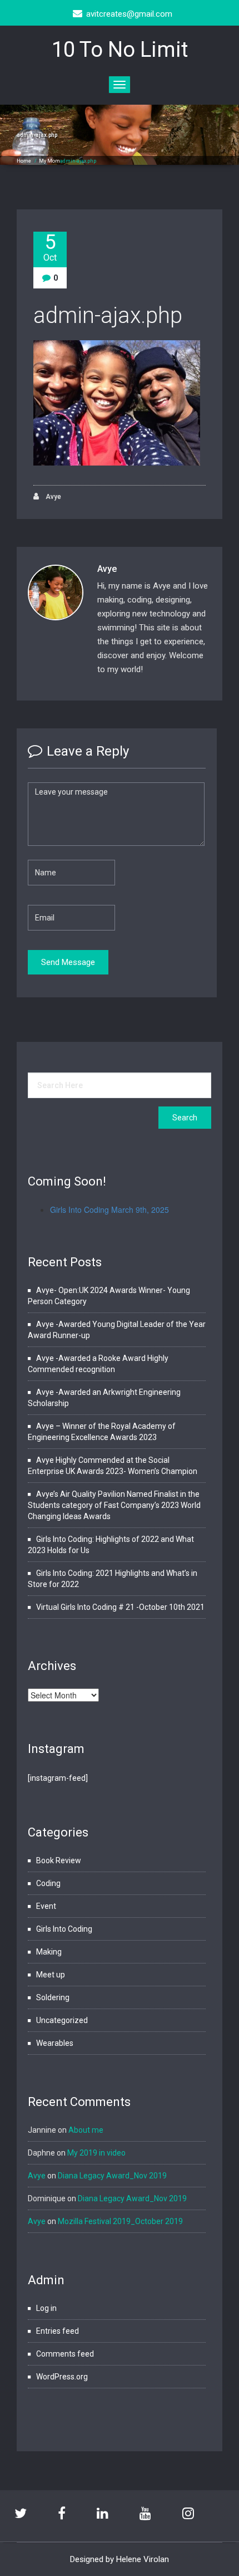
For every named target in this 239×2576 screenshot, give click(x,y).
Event (46, 1906)
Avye (53, 497)
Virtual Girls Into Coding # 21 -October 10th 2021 (120, 1607)
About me (86, 2130)
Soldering (53, 1997)
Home (24, 161)
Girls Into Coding (64, 1929)
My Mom (49, 161)
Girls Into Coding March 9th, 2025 (109, 1209)
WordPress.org (62, 2377)
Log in (46, 2308)
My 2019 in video (96, 2153)
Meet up (51, 1975)
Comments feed (65, 2354)
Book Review (59, 1860)
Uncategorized (62, 2020)
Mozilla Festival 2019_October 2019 (120, 2221)
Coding (48, 1883)
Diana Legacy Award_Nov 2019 (112, 2176)
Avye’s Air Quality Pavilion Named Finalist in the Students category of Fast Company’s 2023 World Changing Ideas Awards (114, 1505)
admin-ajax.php (108, 315)
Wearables (55, 2043)
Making (49, 1952)
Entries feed (58, 2331)
